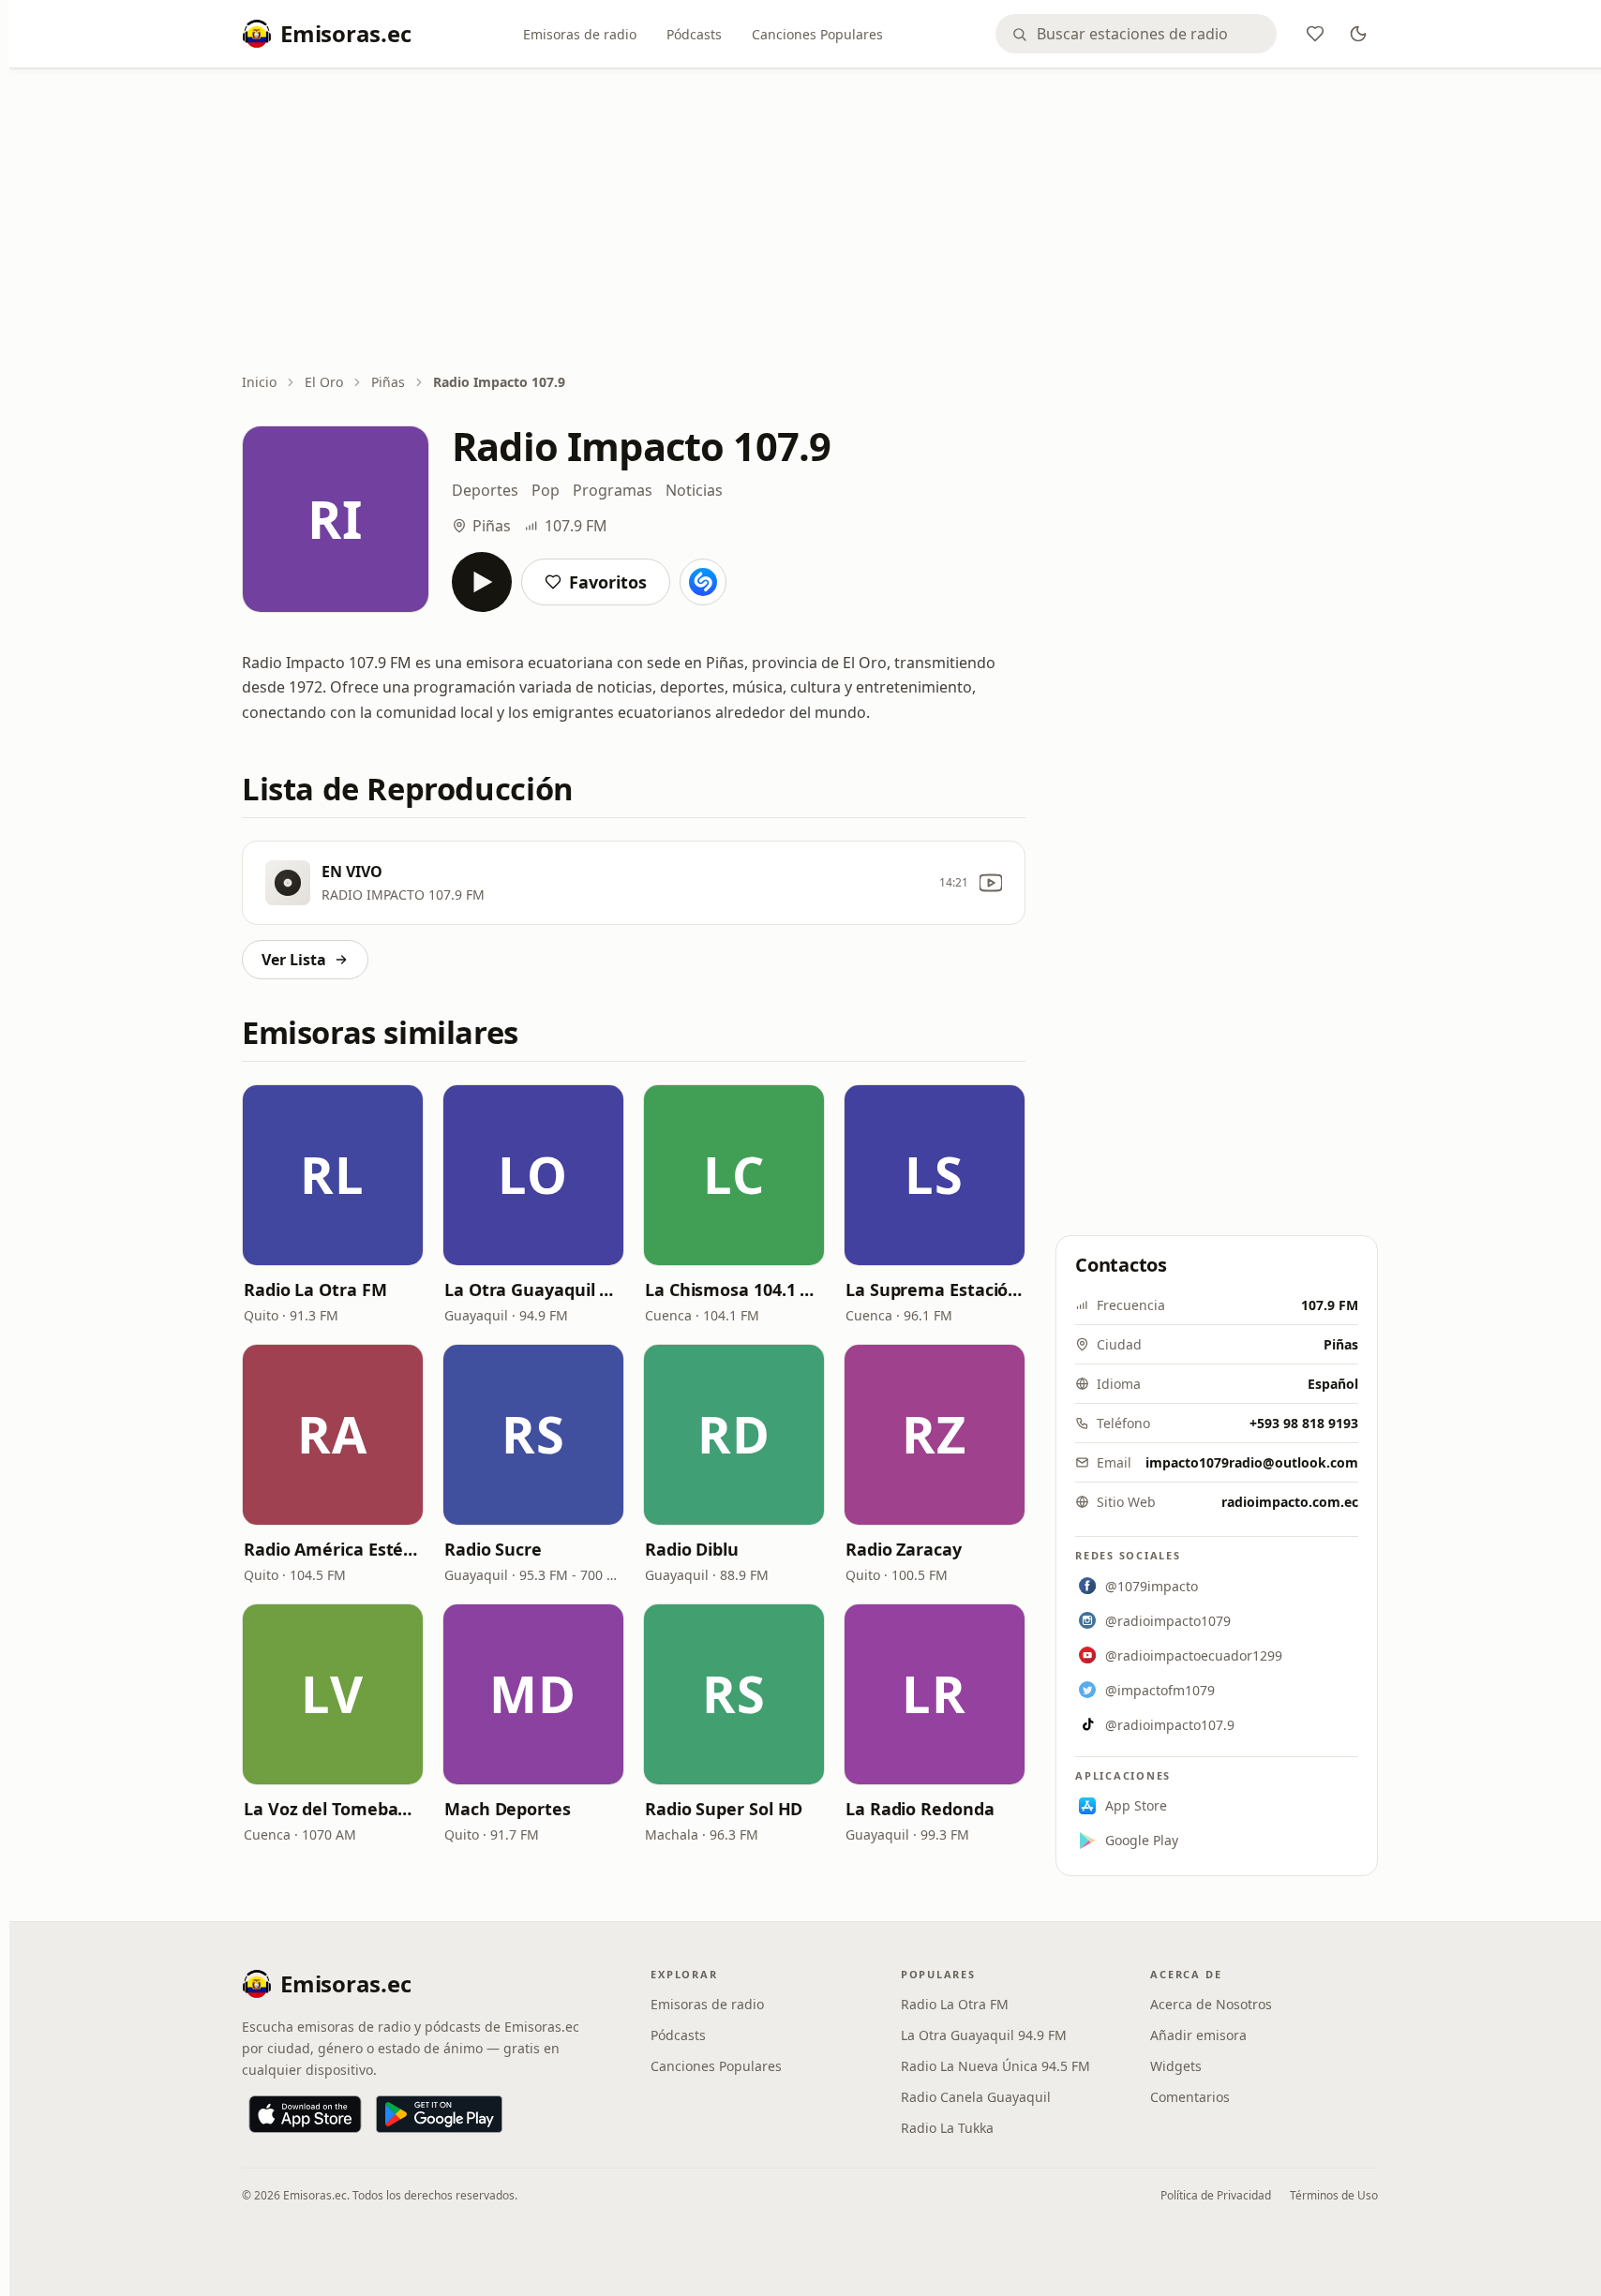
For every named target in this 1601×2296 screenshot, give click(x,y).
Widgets (1176, 2066)
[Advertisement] (810, 222)
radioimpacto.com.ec (1290, 1502)
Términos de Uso (1334, 2195)
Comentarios (1190, 2097)
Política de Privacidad (1216, 2195)
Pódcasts (694, 34)
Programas (613, 490)
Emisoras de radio (580, 34)
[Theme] (1358, 34)
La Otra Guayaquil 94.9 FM (533, 1290)
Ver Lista (294, 960)
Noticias (694, 490)
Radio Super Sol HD (724, 1809)
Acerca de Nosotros (1211, 2004)
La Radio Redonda (920, 1809)
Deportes (485, 490)
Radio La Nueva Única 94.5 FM (995, 2066)
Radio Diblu (692, 1549)
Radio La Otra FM (315, 1290)
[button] (333, 1175)
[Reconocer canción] (703, 582)
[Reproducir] (482, 582)
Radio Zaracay (904, 1549)
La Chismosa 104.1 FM (734, 1290)
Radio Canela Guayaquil (976, 2097)
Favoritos (608, 582)
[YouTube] (991, 883)
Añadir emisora (1198, 2035)
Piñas (388, 382)
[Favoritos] (1315, 34)
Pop (546, 490)
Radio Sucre (493, 1549)
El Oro (324, 382)
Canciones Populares (817, 34)
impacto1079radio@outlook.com (1252, 1462)
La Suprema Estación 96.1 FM (935, 1290)
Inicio (259, 382)
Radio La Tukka (947, 2128)
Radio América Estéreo (333, 1549)
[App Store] (305, 2114)
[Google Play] (439, 2114)
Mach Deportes (508, 1809)
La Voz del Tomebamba (333, 1809)
